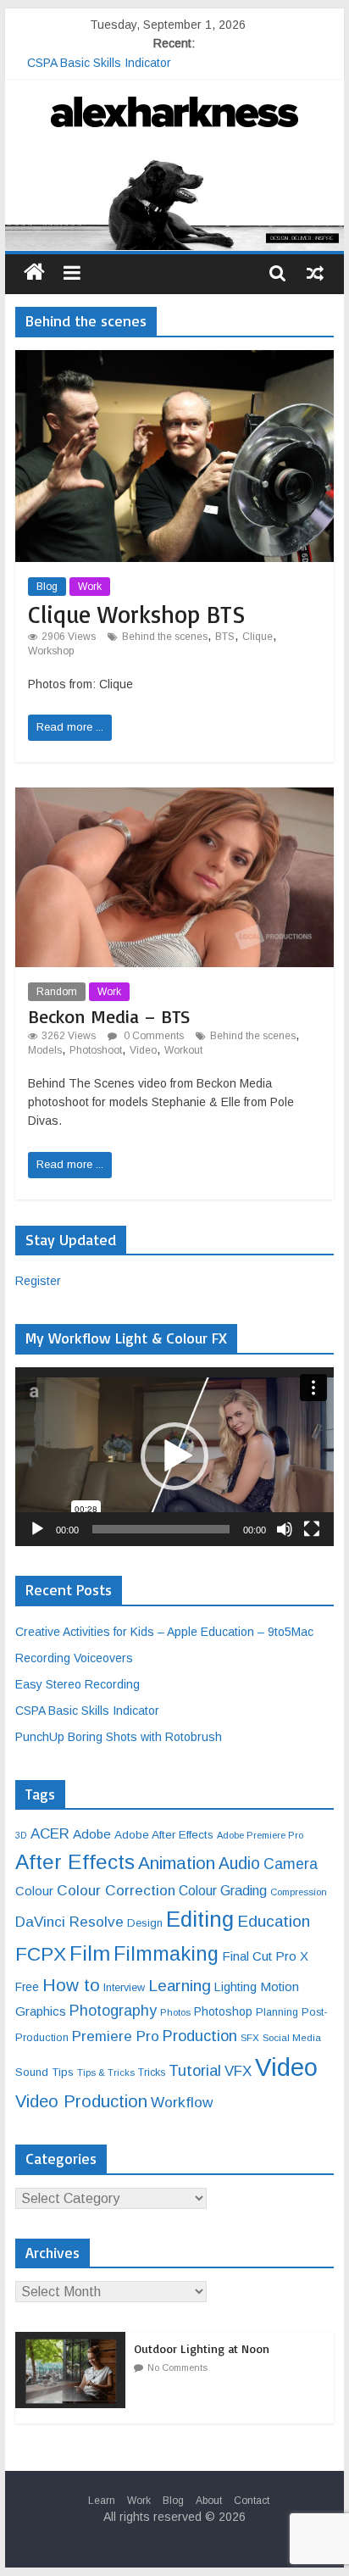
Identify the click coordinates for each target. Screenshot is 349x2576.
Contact (252, 2501)
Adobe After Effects (164, 1835)
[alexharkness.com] (174, 202)
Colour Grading (223, 1891)
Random (57, 992)
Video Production (81, 2101)
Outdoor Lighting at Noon (202, 2348)
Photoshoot (96, 1050)
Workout (183, 1050)
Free (27, 1987)
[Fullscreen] (312, 1529)
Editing (200, 1919)
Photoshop (223, 2011)
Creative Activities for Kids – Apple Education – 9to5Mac (164, 1632)
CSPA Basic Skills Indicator (87, 1711)
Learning (180, 1986)
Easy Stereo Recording (89, 58)
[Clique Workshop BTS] (174, 361)
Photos (175, 2012)
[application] (174, 1457)
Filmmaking (166, 1954)
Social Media (292, 2037)
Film (90, 1953)
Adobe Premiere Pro (260, 1835)
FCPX (41, 1954)
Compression (299, 1892)
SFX (250, 2037)
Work (90, 587)
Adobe (92, 1834)
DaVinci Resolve (69, 1922)
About (209, 2501)
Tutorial (195, 2070)
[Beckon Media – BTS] (174, 798)
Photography (113, 2011)
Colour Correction (116, 1890)
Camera (291, 1864)
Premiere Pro (116, 2036)
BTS (225, 637)
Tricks (152, 2072)
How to (71, 1985)
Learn (102, 2501)
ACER (50, 1834)
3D (21, 1835)
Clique (258, 637)
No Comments (177, 2367)
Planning (277, 2012)
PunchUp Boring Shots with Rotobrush (119, 1737)
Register (38, 1281)
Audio (239, 1863)
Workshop (51, 651)
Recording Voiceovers (74, 1658)
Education (274, 1921)
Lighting (235, 1987)
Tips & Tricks (106, 2072)
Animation (177, 1863)
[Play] (37, 1529)
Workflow (182, 2102)
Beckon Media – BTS (109, 1016)
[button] (174, 1456)
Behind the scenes (165, 637)
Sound (32, 2072)
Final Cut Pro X (265, 1956)
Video (143, 1050)
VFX (238, 2071)
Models (45, 1050)
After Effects (75, 1862)
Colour (34, 1891)
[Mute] (285, 1529)
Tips (63, 2072)
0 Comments (152, 1036)
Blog (47, 587)
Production (200, 2036)
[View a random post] (315, 272)
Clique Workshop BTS (136, 614)
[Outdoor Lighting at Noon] (75, 2341)
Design (145, 1923)
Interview (124, 1988)
